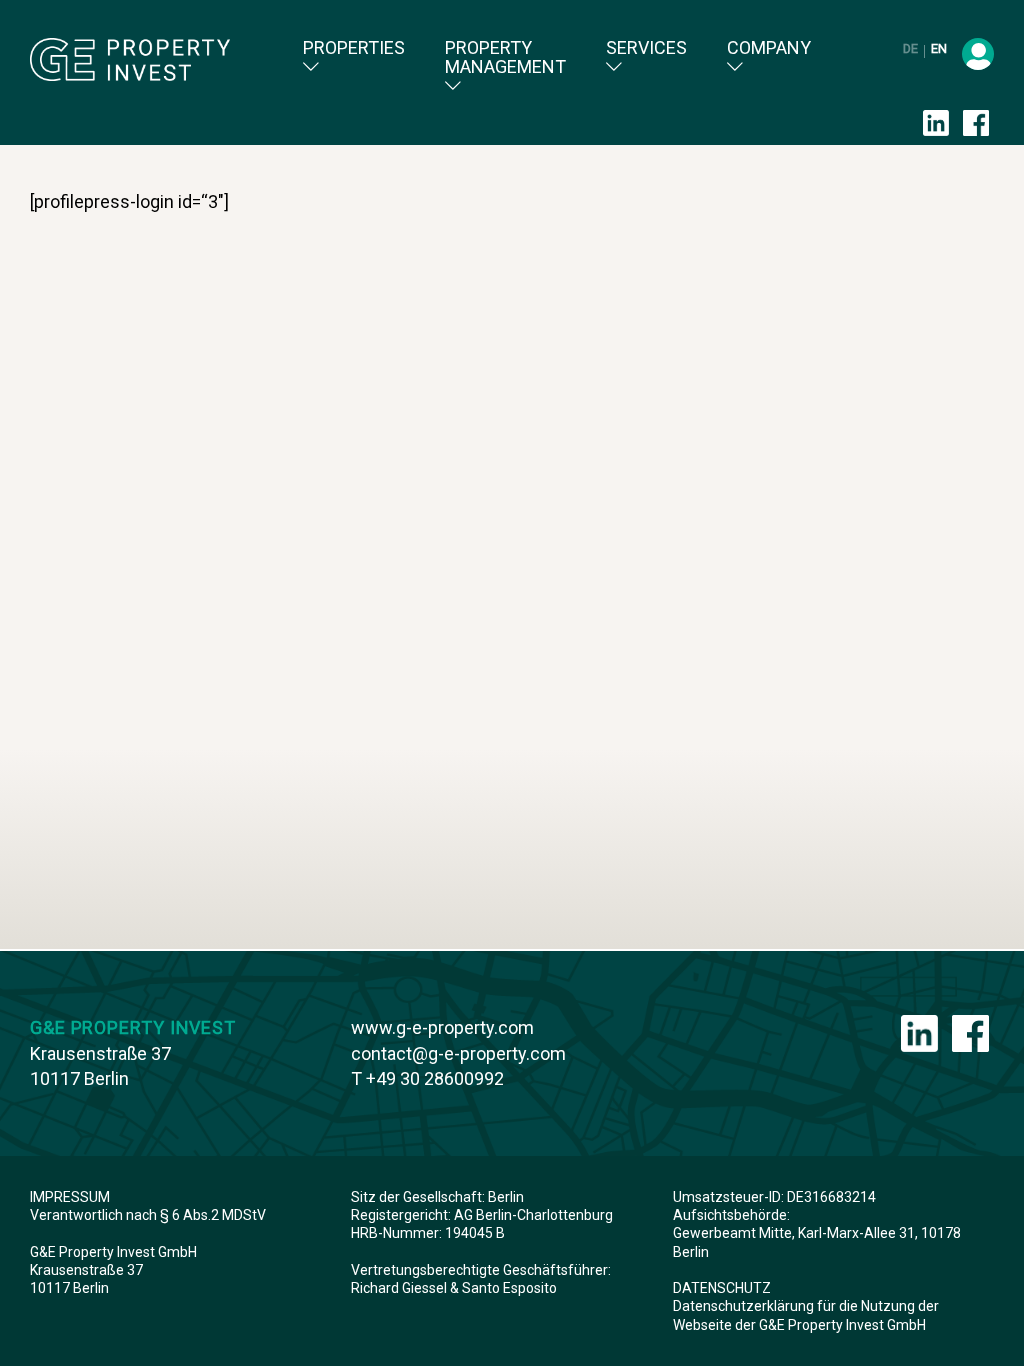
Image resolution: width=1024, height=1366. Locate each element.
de (912, 48)
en (939, 48)
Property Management (505, 57)
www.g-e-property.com (442, 1027)
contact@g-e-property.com (458, 1053)
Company (769, 48)
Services (646, 48)
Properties (354, 48)
